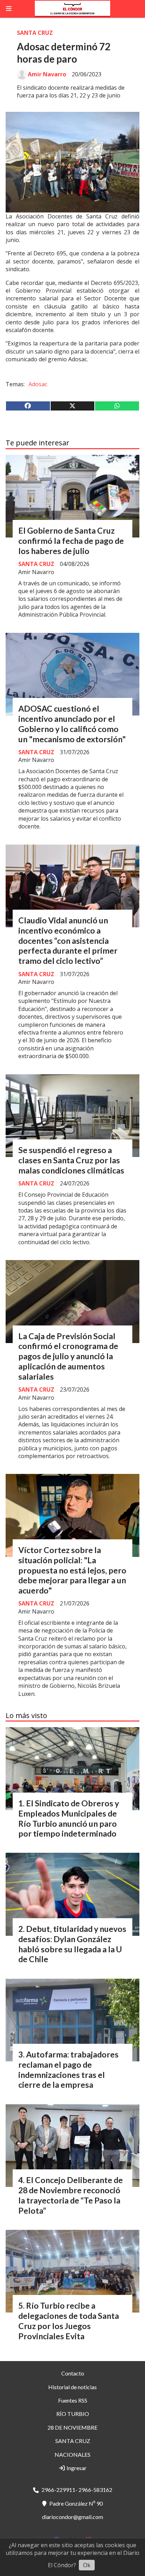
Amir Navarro (47, 74)
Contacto (73, 2373)
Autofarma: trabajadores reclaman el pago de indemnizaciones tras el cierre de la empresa (68, 2069)
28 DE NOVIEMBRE (72, 2427)
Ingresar (76, 2468)
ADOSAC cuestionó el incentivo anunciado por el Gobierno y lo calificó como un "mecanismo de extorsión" (72, 724)
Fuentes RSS (73, 2400)
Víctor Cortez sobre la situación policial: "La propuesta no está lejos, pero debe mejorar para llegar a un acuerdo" (72, 1570)
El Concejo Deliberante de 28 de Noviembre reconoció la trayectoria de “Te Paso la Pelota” (71, 2195)
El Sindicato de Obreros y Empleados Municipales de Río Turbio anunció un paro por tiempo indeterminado (69, 1818)
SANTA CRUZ (35, 33)
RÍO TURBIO (73, 2414)
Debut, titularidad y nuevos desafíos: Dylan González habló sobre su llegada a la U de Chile (72, 1944)
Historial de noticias (72, 2387)
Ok (87, 2565)
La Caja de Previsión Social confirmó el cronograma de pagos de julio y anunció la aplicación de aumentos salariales (68, 1356)
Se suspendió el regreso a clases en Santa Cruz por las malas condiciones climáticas (71, 1160)
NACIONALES (72, 2454)
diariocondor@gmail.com (72, 2517)
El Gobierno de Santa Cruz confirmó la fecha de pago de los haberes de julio (71, 541)
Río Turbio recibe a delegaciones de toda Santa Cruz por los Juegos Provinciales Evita (69, 2321)
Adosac (38, 384)
